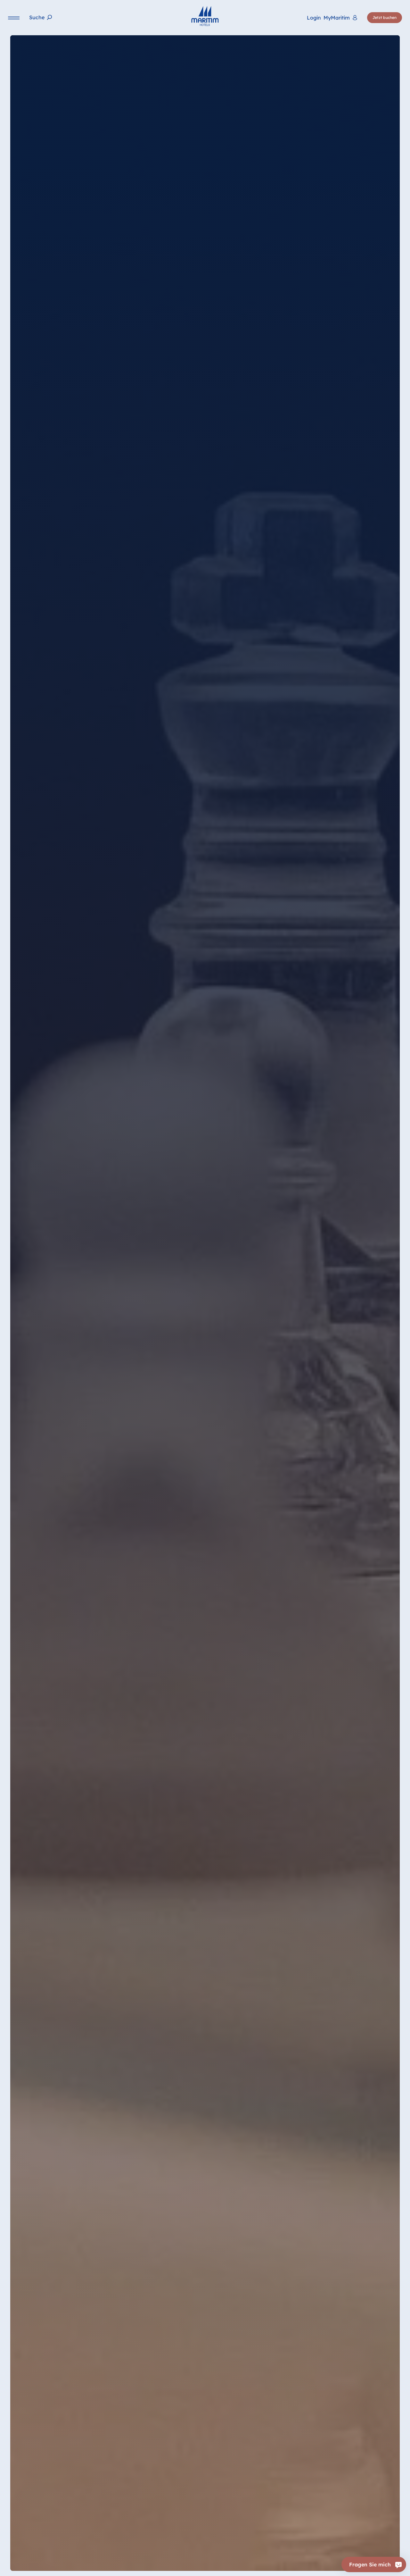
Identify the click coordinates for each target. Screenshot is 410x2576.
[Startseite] (205, 16)
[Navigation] (14, 18)
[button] (329, 2559)
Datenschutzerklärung (207, 2567)
